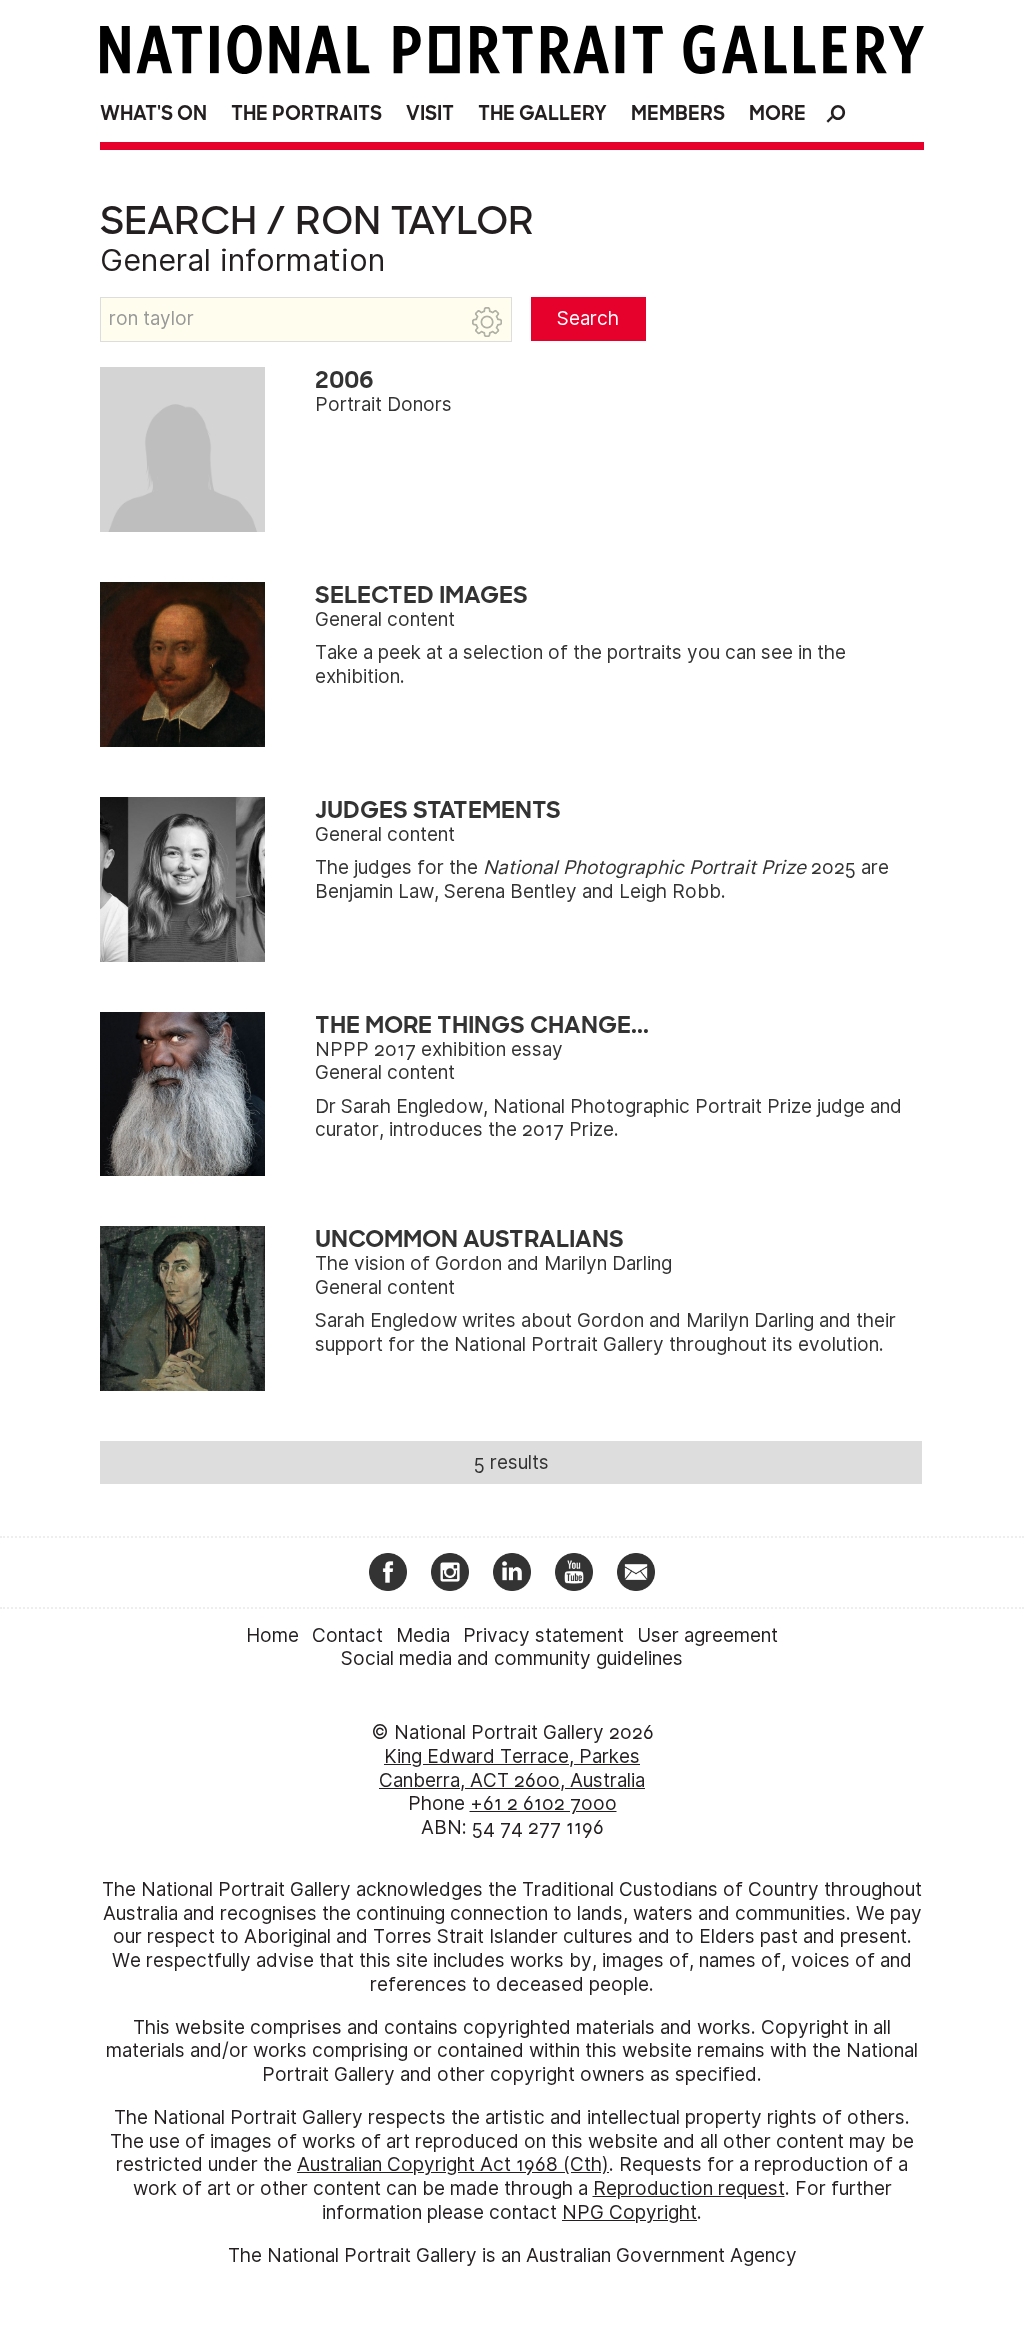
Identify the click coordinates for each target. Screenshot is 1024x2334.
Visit (430, 113)
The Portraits (306, 113)
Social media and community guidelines (512, 1658)
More (777, 113)
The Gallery (542, 113)
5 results (511, 1462)
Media (423, 1635)
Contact (347, 1635)
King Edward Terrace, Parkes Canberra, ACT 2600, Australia (512, 1768)
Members (678, 113)
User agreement (707, 1635)
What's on (153, 113)
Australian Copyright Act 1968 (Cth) (453, 2164)
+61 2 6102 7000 (543, 1803)
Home (272, 1635)
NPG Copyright (629, 2212)
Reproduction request (689, 2188)
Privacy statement (543, 1635)
